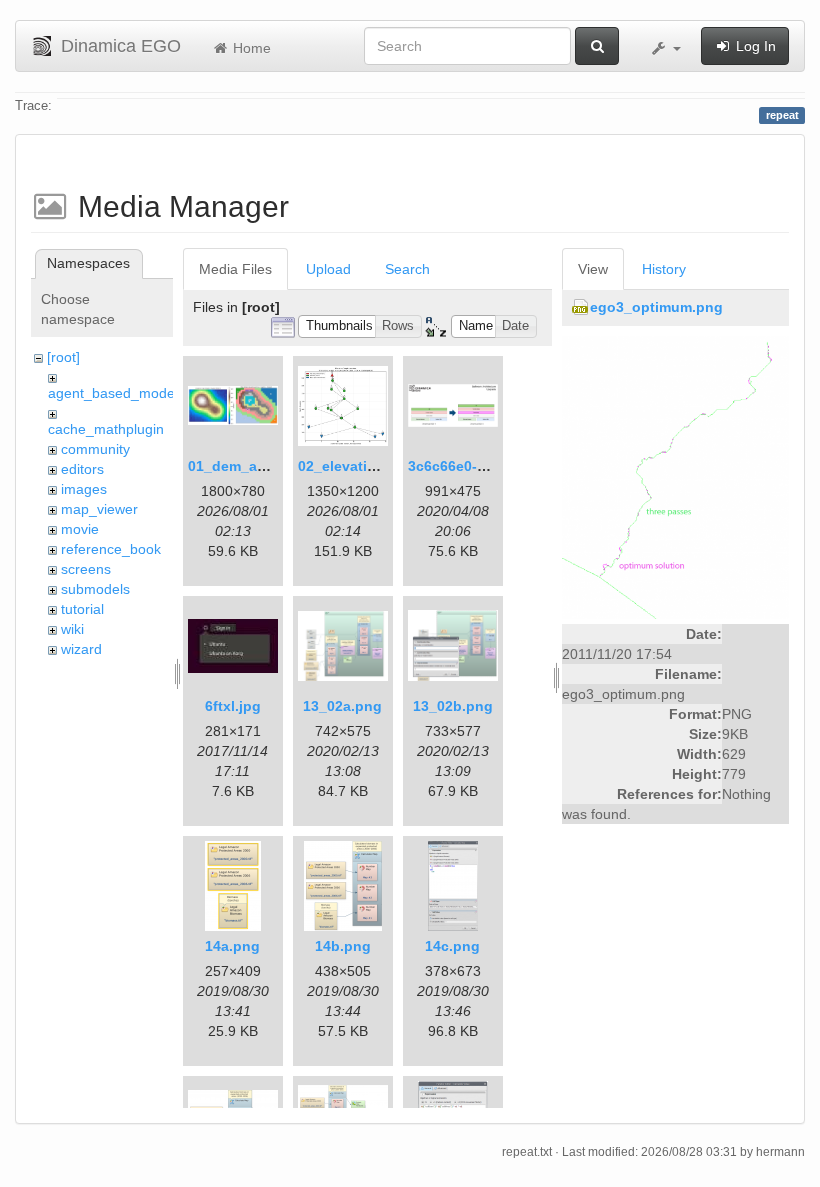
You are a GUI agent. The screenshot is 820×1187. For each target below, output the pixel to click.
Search (407, 269)
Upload (328, 269)
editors (82, 469)
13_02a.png (342, 706)
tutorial (82, 609)
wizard (81, 649)
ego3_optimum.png (656, 307)
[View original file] (675, 476)
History (664, 269)
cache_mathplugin (106, 429)
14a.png (232, 946)
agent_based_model (113, 393)
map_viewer (99, 509)
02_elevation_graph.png (381, 466)
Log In (754, 46)
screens (86, 569)
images (84, 489)
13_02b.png (453, 706)
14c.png (452, 946)
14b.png (343, 946)
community (95, 449)
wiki (72, 629)
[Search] (597, 46)
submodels (95, 589)
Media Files (235, 269)
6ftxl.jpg (233, 706)
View (593, 269)
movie (80, 529)
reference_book (111, 549)
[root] (63, 357)
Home (250, 48)
